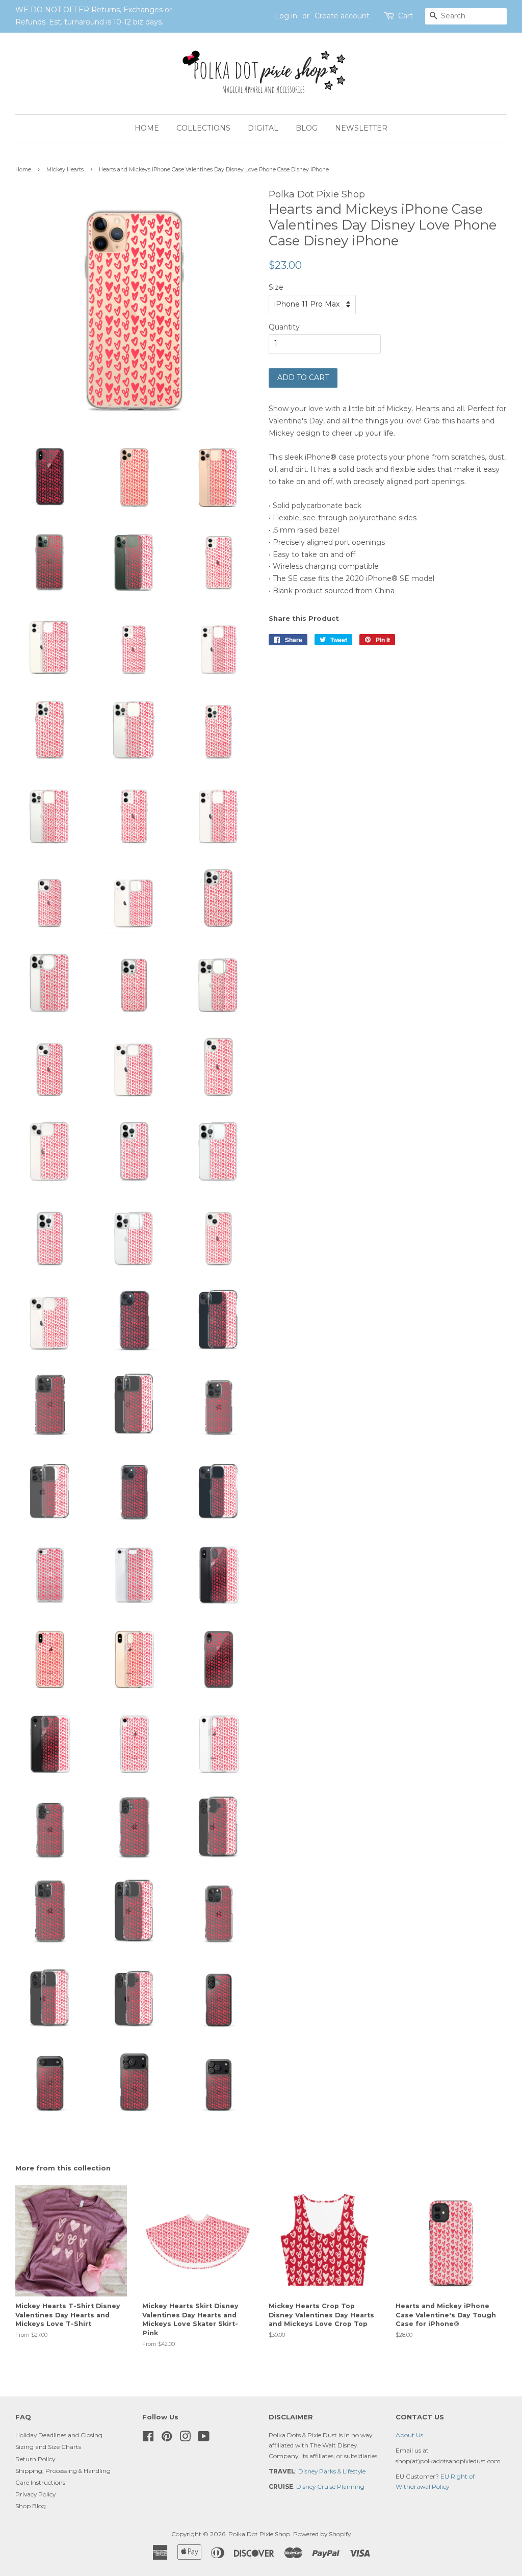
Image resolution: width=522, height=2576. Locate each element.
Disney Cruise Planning (330, 2486)
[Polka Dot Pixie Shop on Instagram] (185, 2439)
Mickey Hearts (65, 170)
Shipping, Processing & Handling (63, 2471)
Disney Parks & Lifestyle (332, 2471)
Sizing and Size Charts (48, 2447)
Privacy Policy (35, 2494)
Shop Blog (31, 2506)
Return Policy (35, 2459)
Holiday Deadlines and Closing (59, 2435)
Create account (342, 16)
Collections (203, 128)
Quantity (284, 327)
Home (147, 128)
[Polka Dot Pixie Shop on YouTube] (204, 2439)
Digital (263, 128)
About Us (409, 2435)
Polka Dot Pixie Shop (259, 2534)
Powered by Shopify (322, 2534)
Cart (406, 16)
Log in (286, 16)
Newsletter (361, 128)
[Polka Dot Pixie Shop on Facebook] (148, 2439)
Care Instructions (40, 2482)
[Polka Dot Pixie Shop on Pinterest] (167, 2439)
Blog (307, 128)
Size (276, 287)
